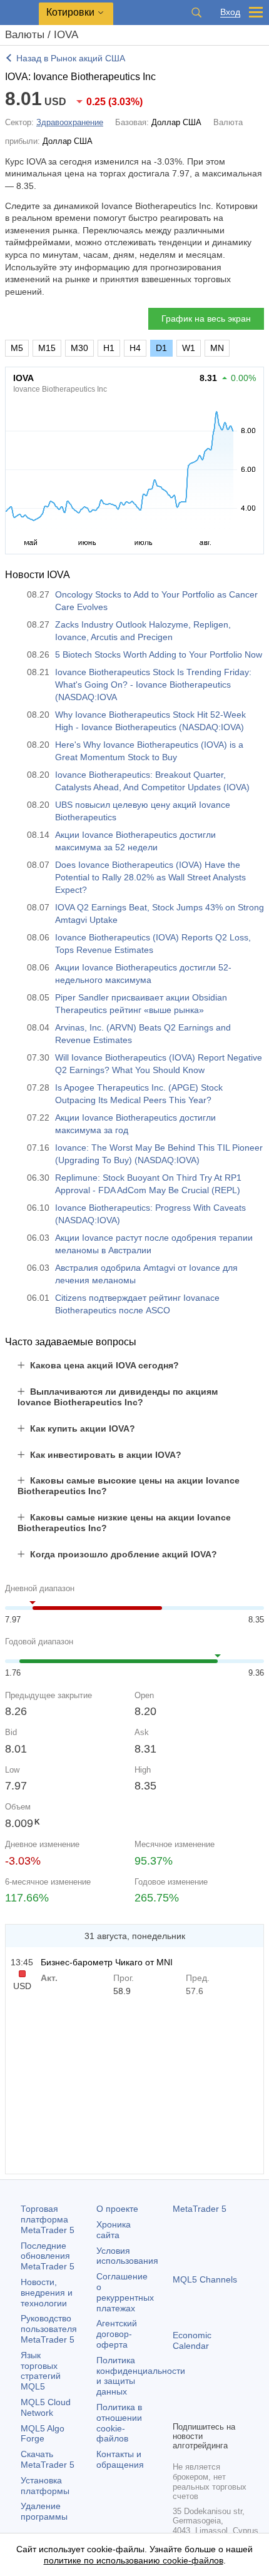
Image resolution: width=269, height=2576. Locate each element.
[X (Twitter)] (220, 2390)
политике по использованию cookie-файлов (134, 2560)
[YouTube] (240, 2390)
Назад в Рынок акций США (71, 58)
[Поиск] (196, 13)
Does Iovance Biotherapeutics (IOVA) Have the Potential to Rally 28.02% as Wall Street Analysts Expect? (150, 877)
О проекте (117, 2209)
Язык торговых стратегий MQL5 (41, 2371)
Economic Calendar (192, 2340)
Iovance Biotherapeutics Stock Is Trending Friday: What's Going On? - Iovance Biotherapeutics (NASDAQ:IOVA (153, 685)
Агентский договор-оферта (117, 2334)
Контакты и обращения (120, 2459)
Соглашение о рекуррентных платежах (125, 2292)
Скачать (48, 2459)
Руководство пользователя (49, 2329)
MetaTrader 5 (200, 2209)
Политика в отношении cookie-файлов (119, 2423)
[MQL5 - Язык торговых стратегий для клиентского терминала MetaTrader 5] (19, 13)
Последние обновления (48, 2256)
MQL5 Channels (205, 2279)
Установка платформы (45, 2486)
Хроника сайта (114, 2230)
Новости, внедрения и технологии (47, 2293)
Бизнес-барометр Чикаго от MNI (107, 1962)
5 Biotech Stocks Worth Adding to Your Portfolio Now (159, 654)
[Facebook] (180, 2390)
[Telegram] (200, 2390)
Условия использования (127, 2256)
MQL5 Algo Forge (43, 2434)
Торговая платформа (48, 2219)
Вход (230, 12)
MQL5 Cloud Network (46, 2407)
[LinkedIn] (180, 2410)
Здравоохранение (70, 122)
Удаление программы (44, 2511)
